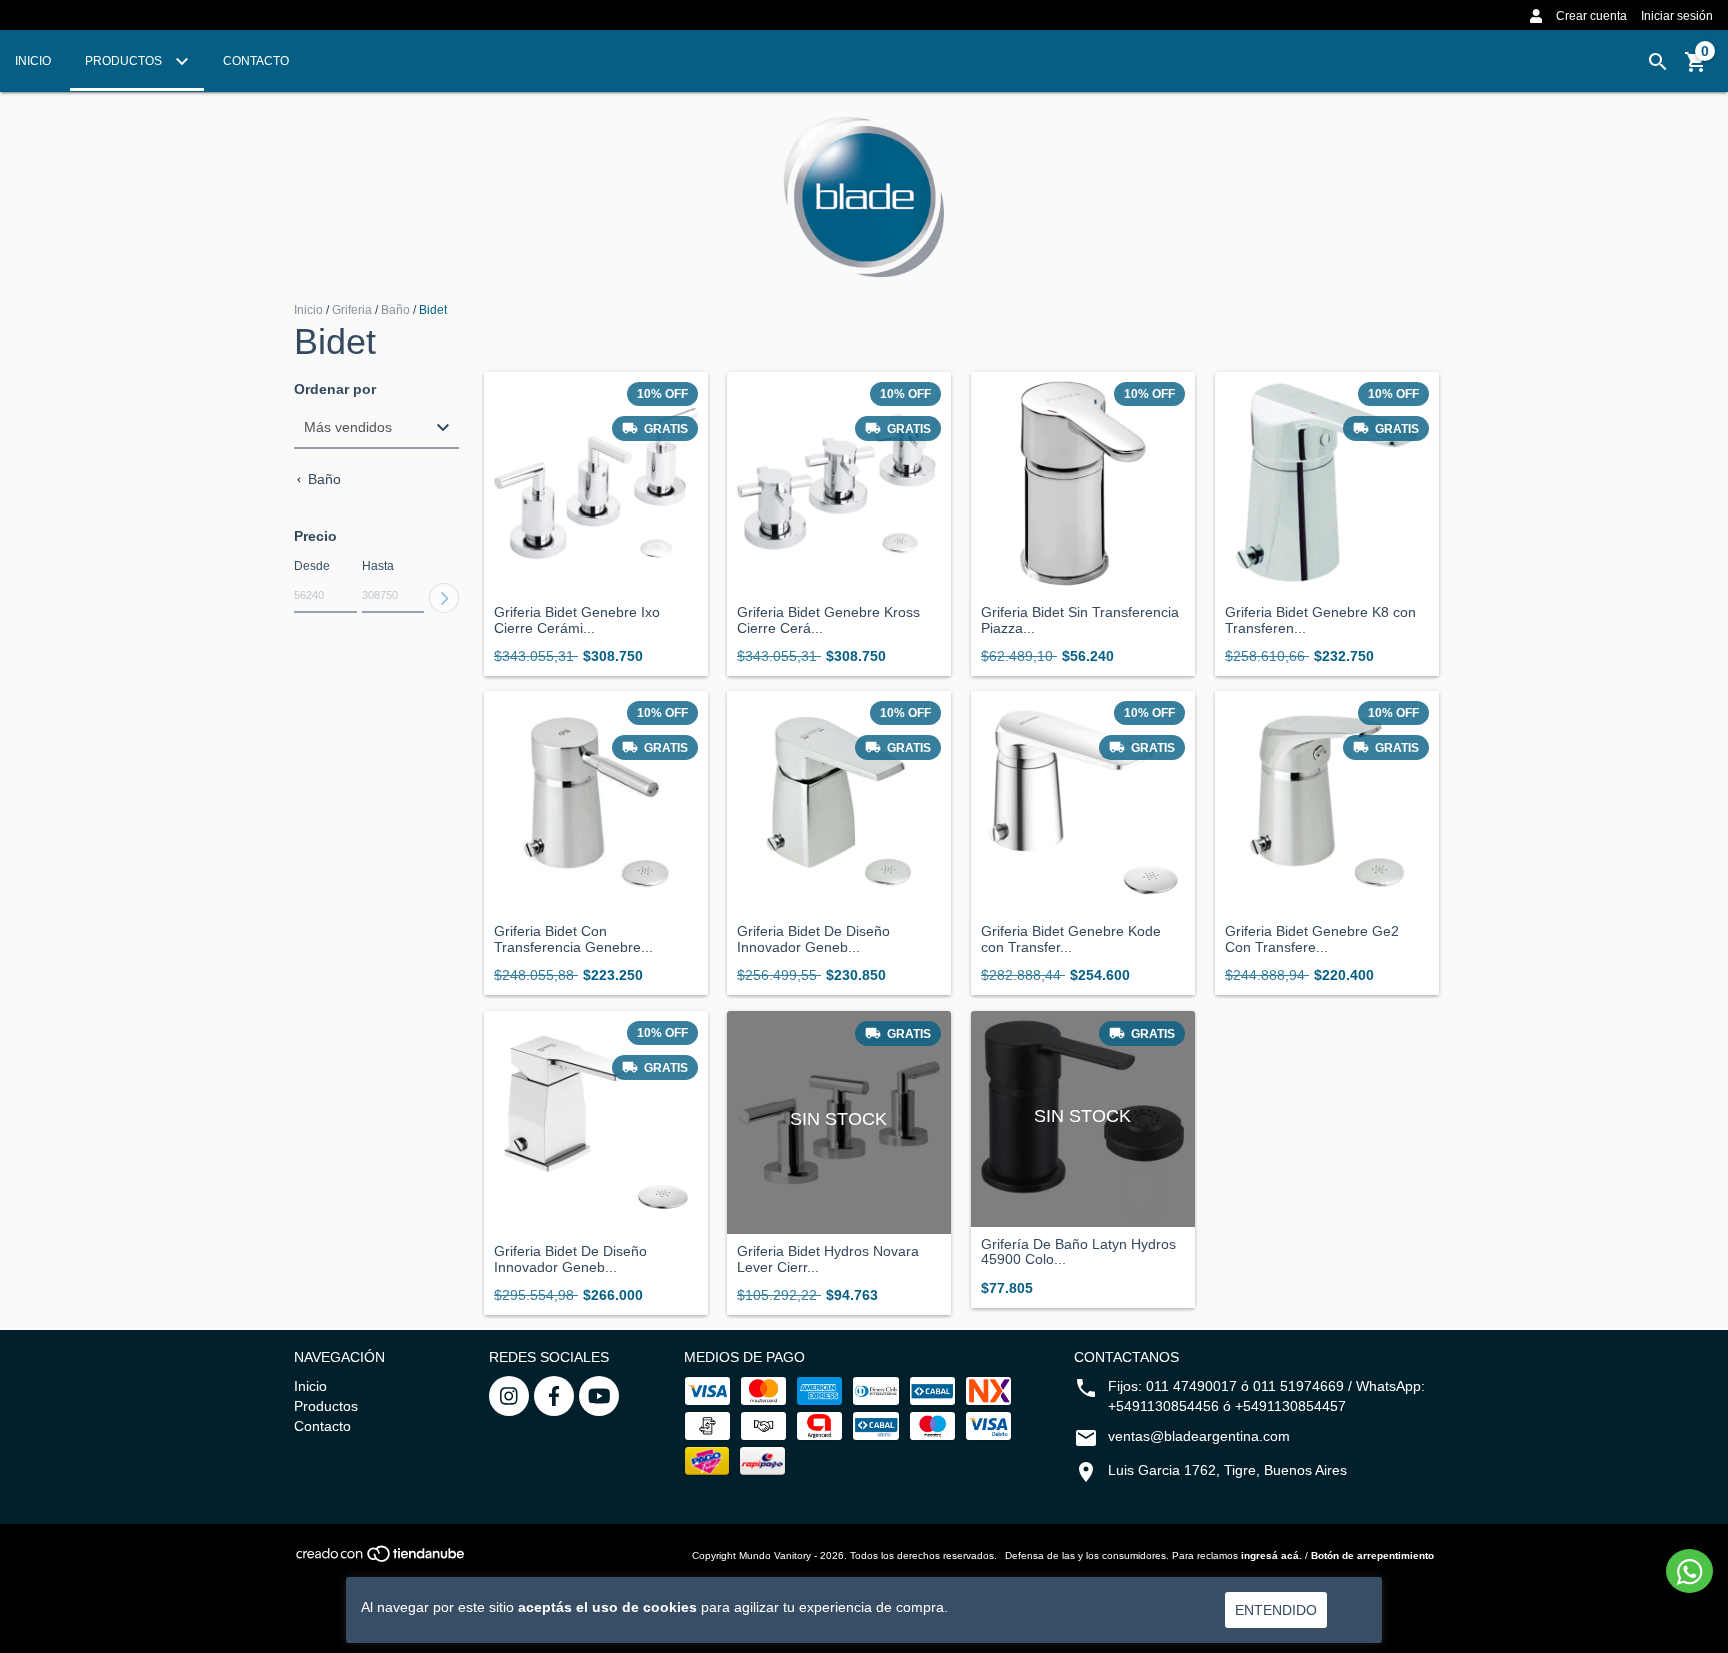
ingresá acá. (1271, 1555)
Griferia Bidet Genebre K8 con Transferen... (1320, 620)
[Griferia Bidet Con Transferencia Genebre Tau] (596, 803)
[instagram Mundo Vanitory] (509, 1396)
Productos (125, 61)
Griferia (353, 310)
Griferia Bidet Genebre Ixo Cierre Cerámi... (577, 620)
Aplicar (444, 598)
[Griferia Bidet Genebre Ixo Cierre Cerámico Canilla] (596, 484)
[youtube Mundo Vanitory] (599, 1396)
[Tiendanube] (381, 1559)
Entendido (1276, 1610)
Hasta (378, 566)
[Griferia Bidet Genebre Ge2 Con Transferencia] (1327, 803)
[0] (1696, 69)
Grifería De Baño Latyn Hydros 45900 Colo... (1078, 1252)
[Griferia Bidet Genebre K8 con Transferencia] (1327, 484)
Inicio (33, 61)
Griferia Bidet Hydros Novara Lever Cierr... (828, 1259)
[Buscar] (1658, 62)
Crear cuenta (1591, 16)
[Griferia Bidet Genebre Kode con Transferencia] (1083, 803)
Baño (395, 310)
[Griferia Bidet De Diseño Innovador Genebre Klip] (839, 803)
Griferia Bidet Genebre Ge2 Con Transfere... (1312, 939)
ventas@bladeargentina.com (1199, 1436)
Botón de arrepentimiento (1372, 1555)
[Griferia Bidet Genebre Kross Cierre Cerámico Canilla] (839, 484)
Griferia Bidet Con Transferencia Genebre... (573, 939)
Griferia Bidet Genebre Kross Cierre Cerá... (828, 620)
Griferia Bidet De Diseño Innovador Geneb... (813, 939)
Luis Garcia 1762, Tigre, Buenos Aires (1227, 1470)
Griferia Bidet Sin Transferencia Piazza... (1080, 620)
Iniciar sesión (1677, 16)
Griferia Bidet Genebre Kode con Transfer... (1071, 939)
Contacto (256, 61)
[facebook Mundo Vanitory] (554, 1396)
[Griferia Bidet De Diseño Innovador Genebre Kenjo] (596, 1123)
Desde (312, 566)
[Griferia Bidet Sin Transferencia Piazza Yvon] (1083, 484)
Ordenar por (335, 389)
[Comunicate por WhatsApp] (1689, 1571)
